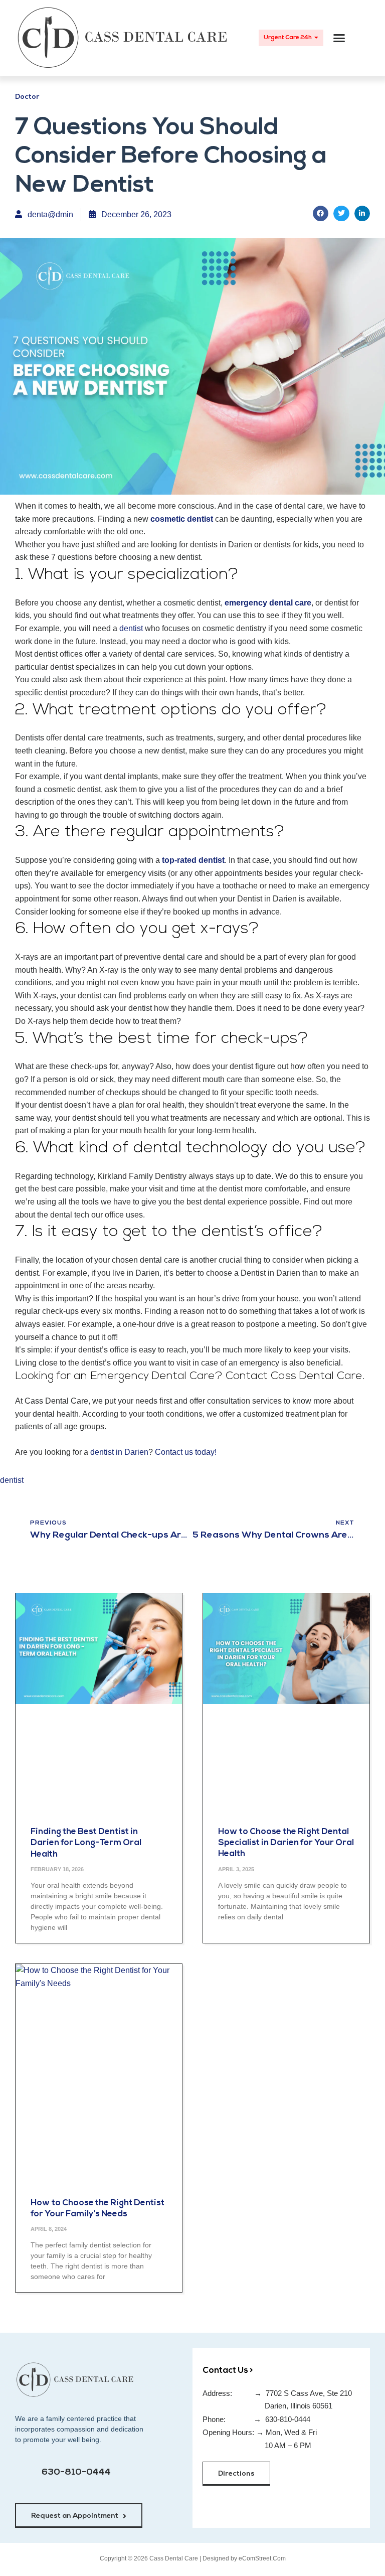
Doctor (27, 97)
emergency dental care (268, 603)
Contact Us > (228, 2371)
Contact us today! (186, 1452)
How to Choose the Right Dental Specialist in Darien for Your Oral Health (286, 1843)
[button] (339, 38)
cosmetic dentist (182, 519)
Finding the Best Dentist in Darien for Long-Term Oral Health (86, 1843)
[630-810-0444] (25, 2478)
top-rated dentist (193, 860)
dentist (131, 628)
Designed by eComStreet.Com (244, 2558)
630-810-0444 (76, 2473)
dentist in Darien (119, 1452)
